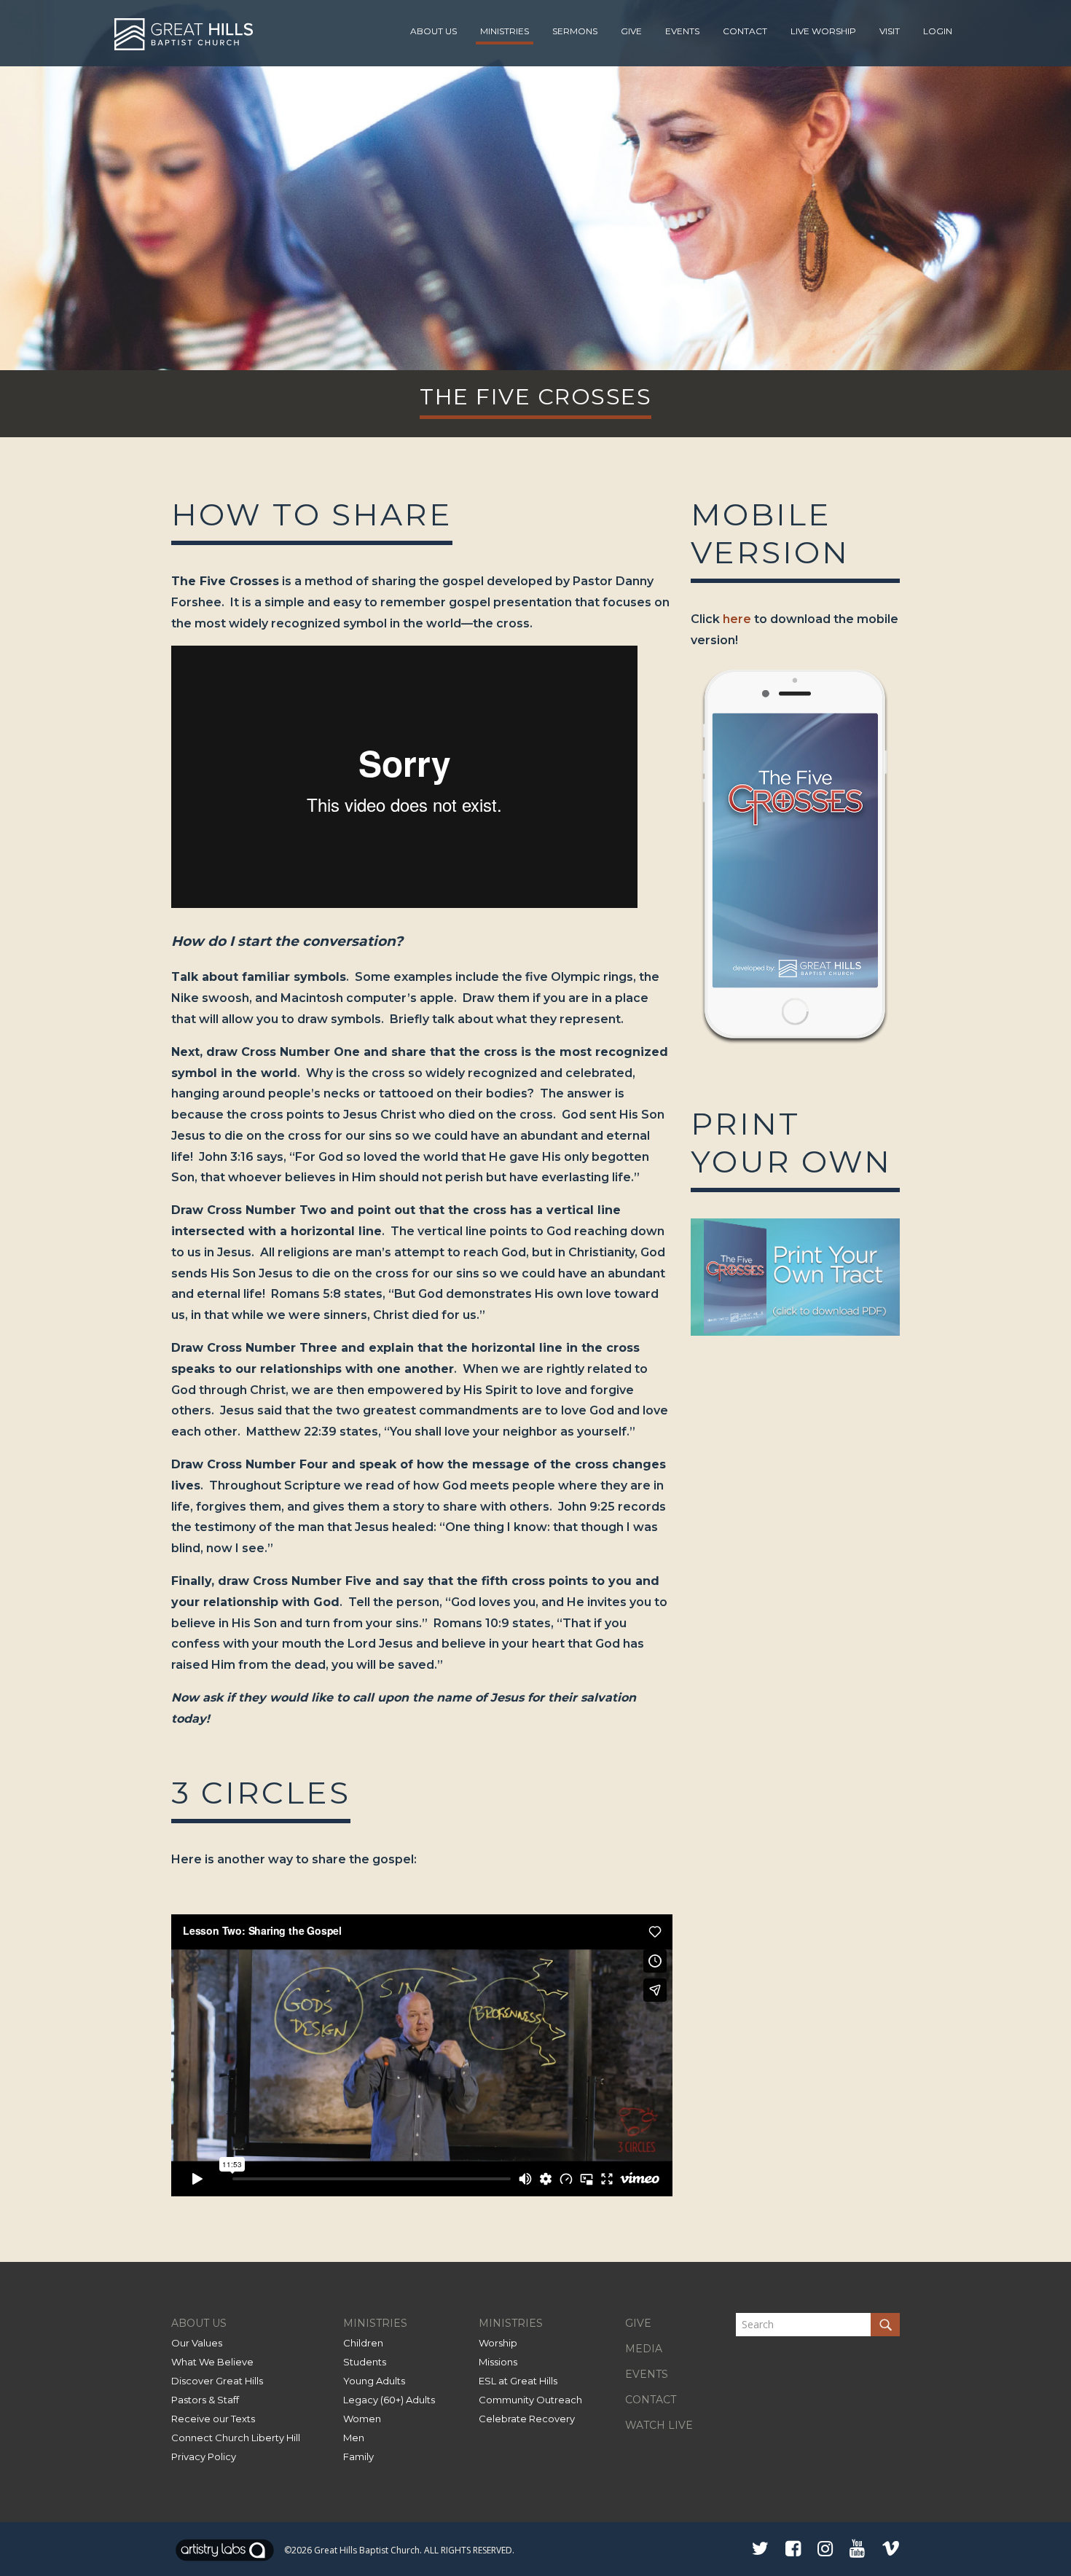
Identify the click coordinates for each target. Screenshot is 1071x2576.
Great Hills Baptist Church (367, 2550)
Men (354, 2438)
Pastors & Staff (205, 2400)
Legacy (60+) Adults (389, 2400)
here (737, 619)
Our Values (197, 2343)
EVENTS (647, 2374)
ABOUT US (199, 2323)
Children (363, 2343)
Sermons (575, 31)
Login (938, 31)
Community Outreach (530, 2400)
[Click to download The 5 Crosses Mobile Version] (795, 1050)
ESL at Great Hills (518, 2381)
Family (358, 2456)
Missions (498, 2362)
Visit (890, 31)
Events (682, 31)
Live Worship (823, 31)
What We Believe (212, 2362)
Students (365, 2362)
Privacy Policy (204, 2456)
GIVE (638, 2323)
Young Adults (374, 2381)
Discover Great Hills (217, 2381)
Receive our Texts (213, 2419)
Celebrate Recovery (527, 2419)
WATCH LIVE (659, 2425)
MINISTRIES (375, 2323)
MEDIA (644, 2349)
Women (362, 2419)
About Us (433, 31)
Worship (498, 2343)
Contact (745, 31)
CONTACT (651, 2400)
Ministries (505, 31)
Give (631, 31)
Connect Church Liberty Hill (236, 2438)
